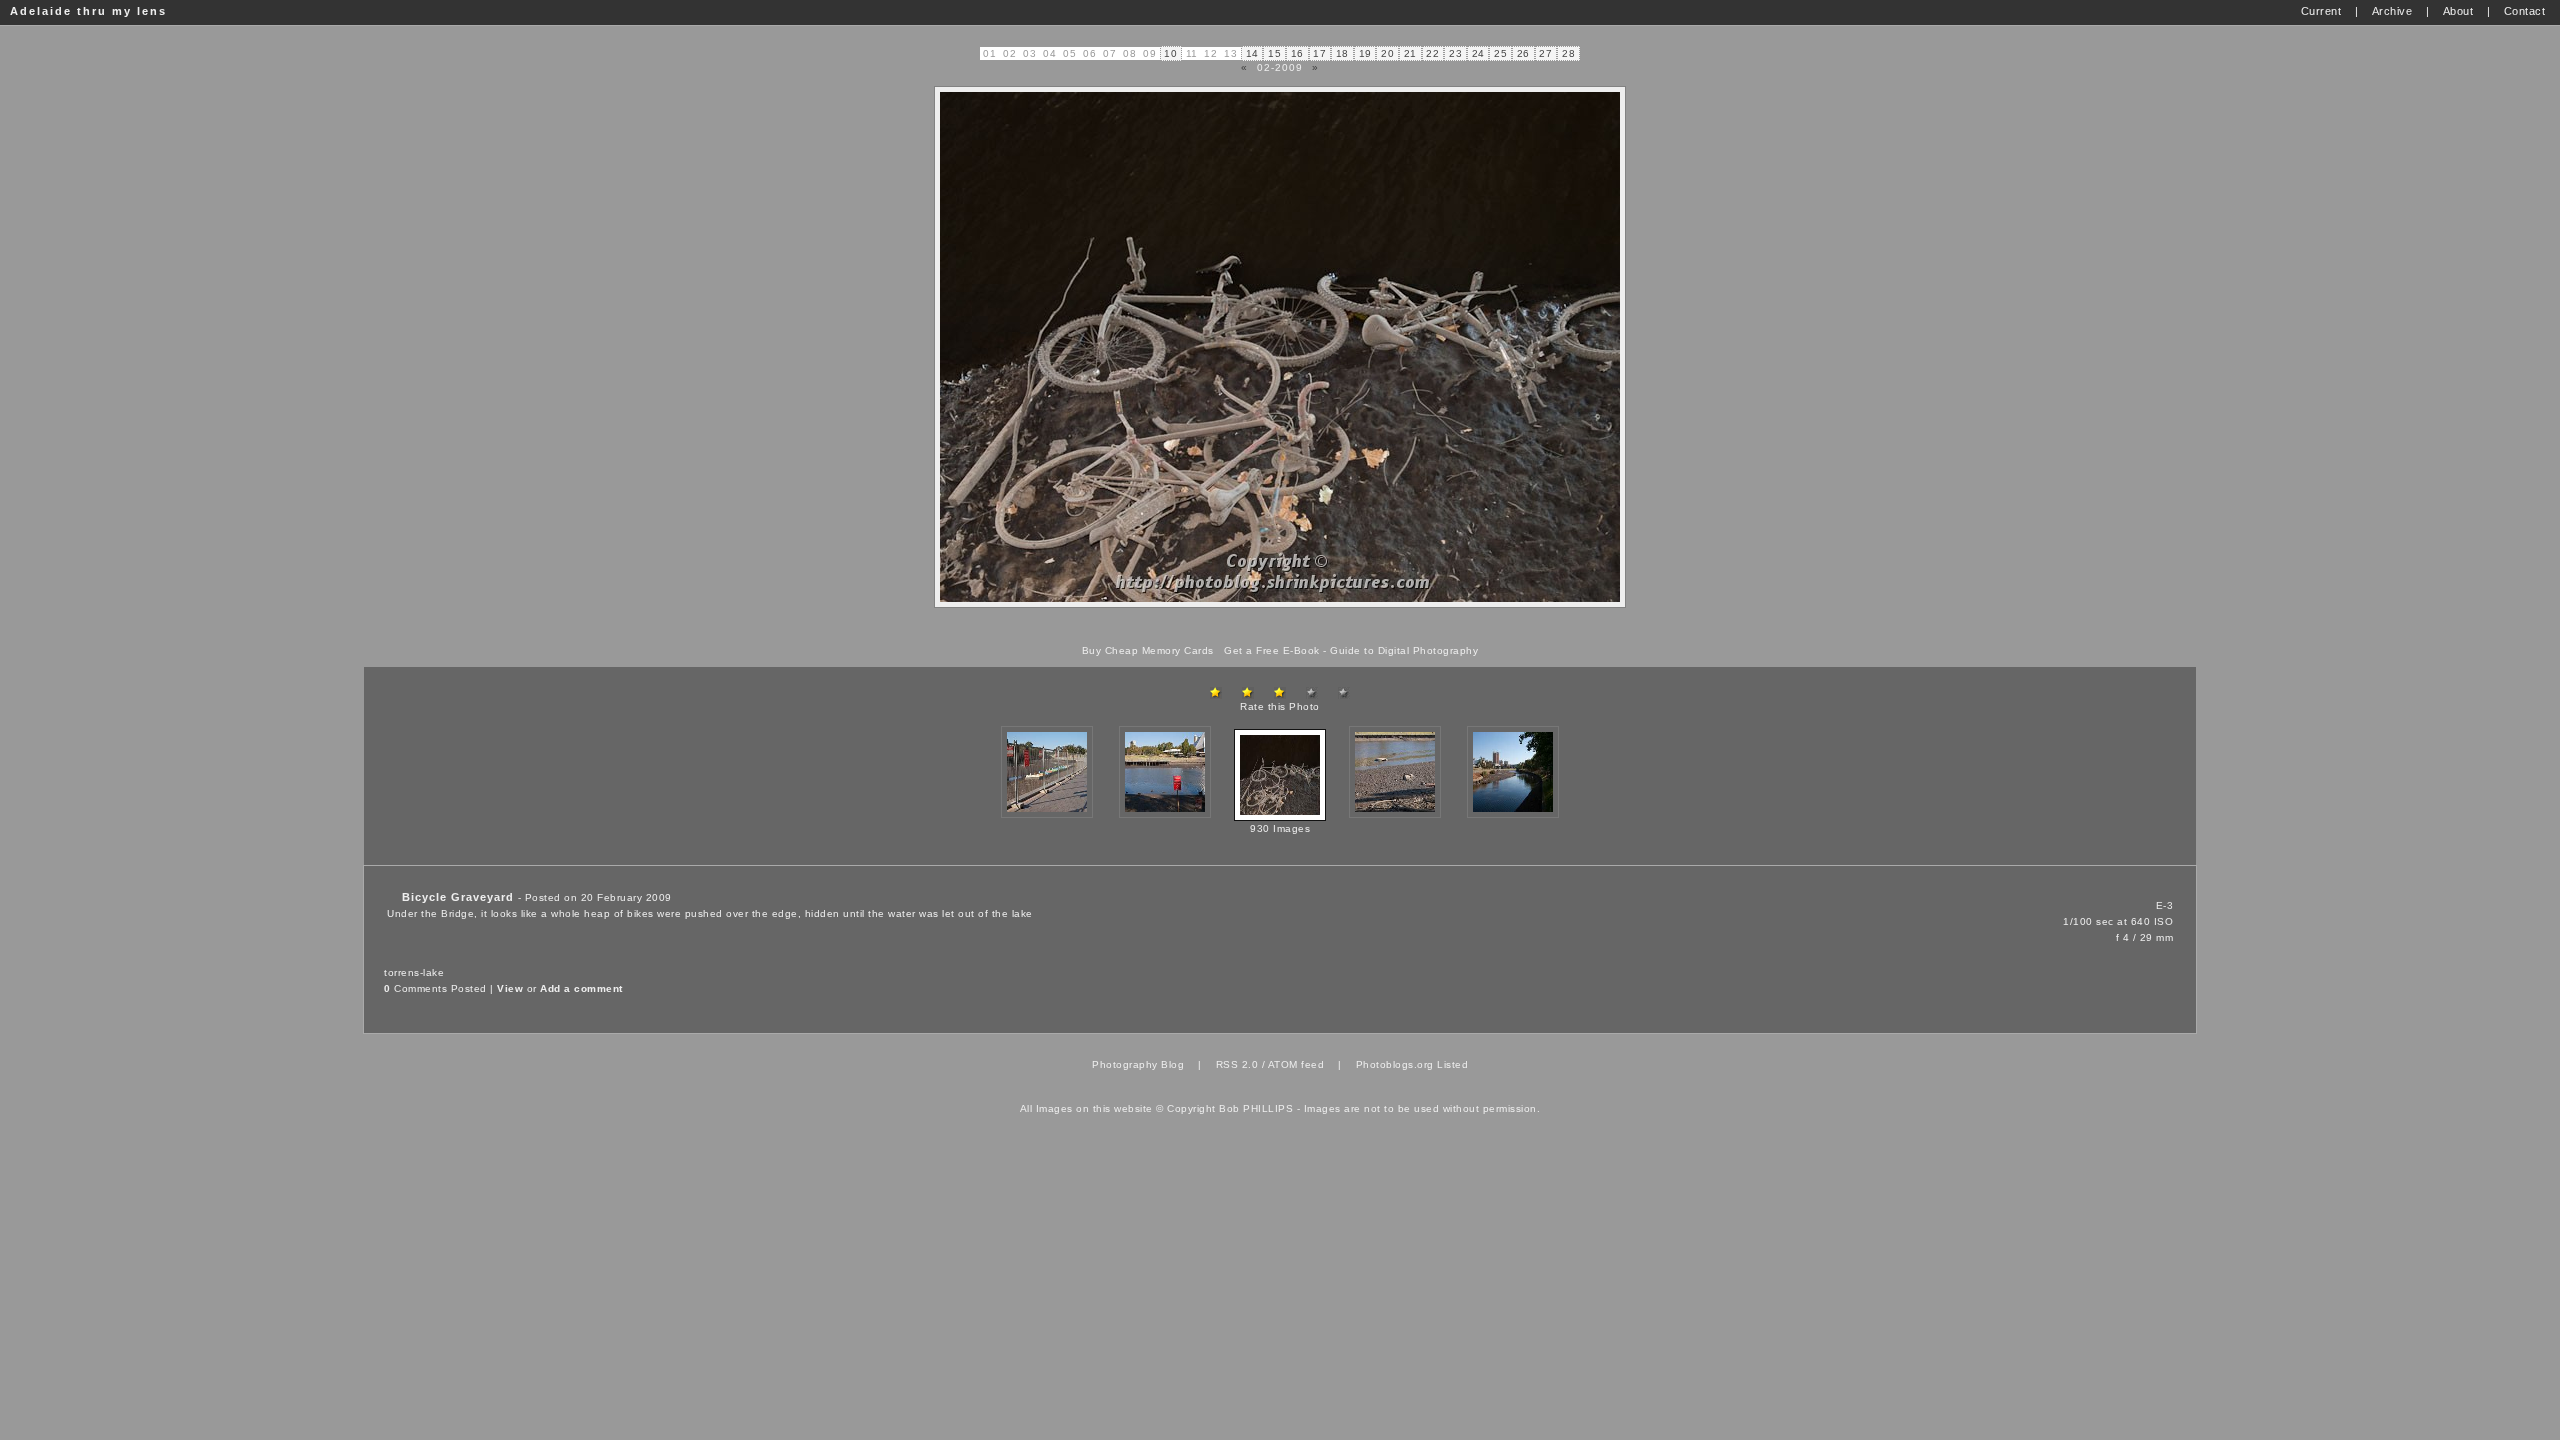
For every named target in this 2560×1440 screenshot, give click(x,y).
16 (1297, 53)
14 (1252, 53)
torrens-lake (414, 972)
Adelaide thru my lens (88, 11)
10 (1170, 53)
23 (1455, 53)
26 (1523, 53)
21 (1410, 53)
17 (1319, 53)
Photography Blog (1138, 1064)
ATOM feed (1296, 1064)
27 (1545, 53)
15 (1274, 53)
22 (1432, 53)
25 (1500, 53)
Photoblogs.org (1395, 1064)
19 (1365, 53)
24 (1478, 53)
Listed (1452, 1064)
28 (1568, 53)
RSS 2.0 (1237, 1064)
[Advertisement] (1280, 626)
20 (1387, 53)
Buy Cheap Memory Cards (1148, 650)
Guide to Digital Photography (1404, 650)
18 (1342, 53)
